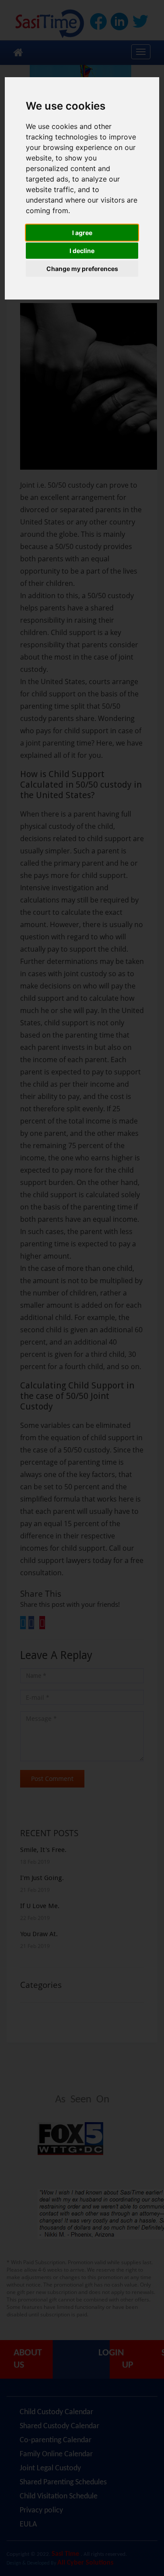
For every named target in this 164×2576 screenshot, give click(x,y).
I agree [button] (82, 233)
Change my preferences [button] (82, 269)
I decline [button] (82, 251)
